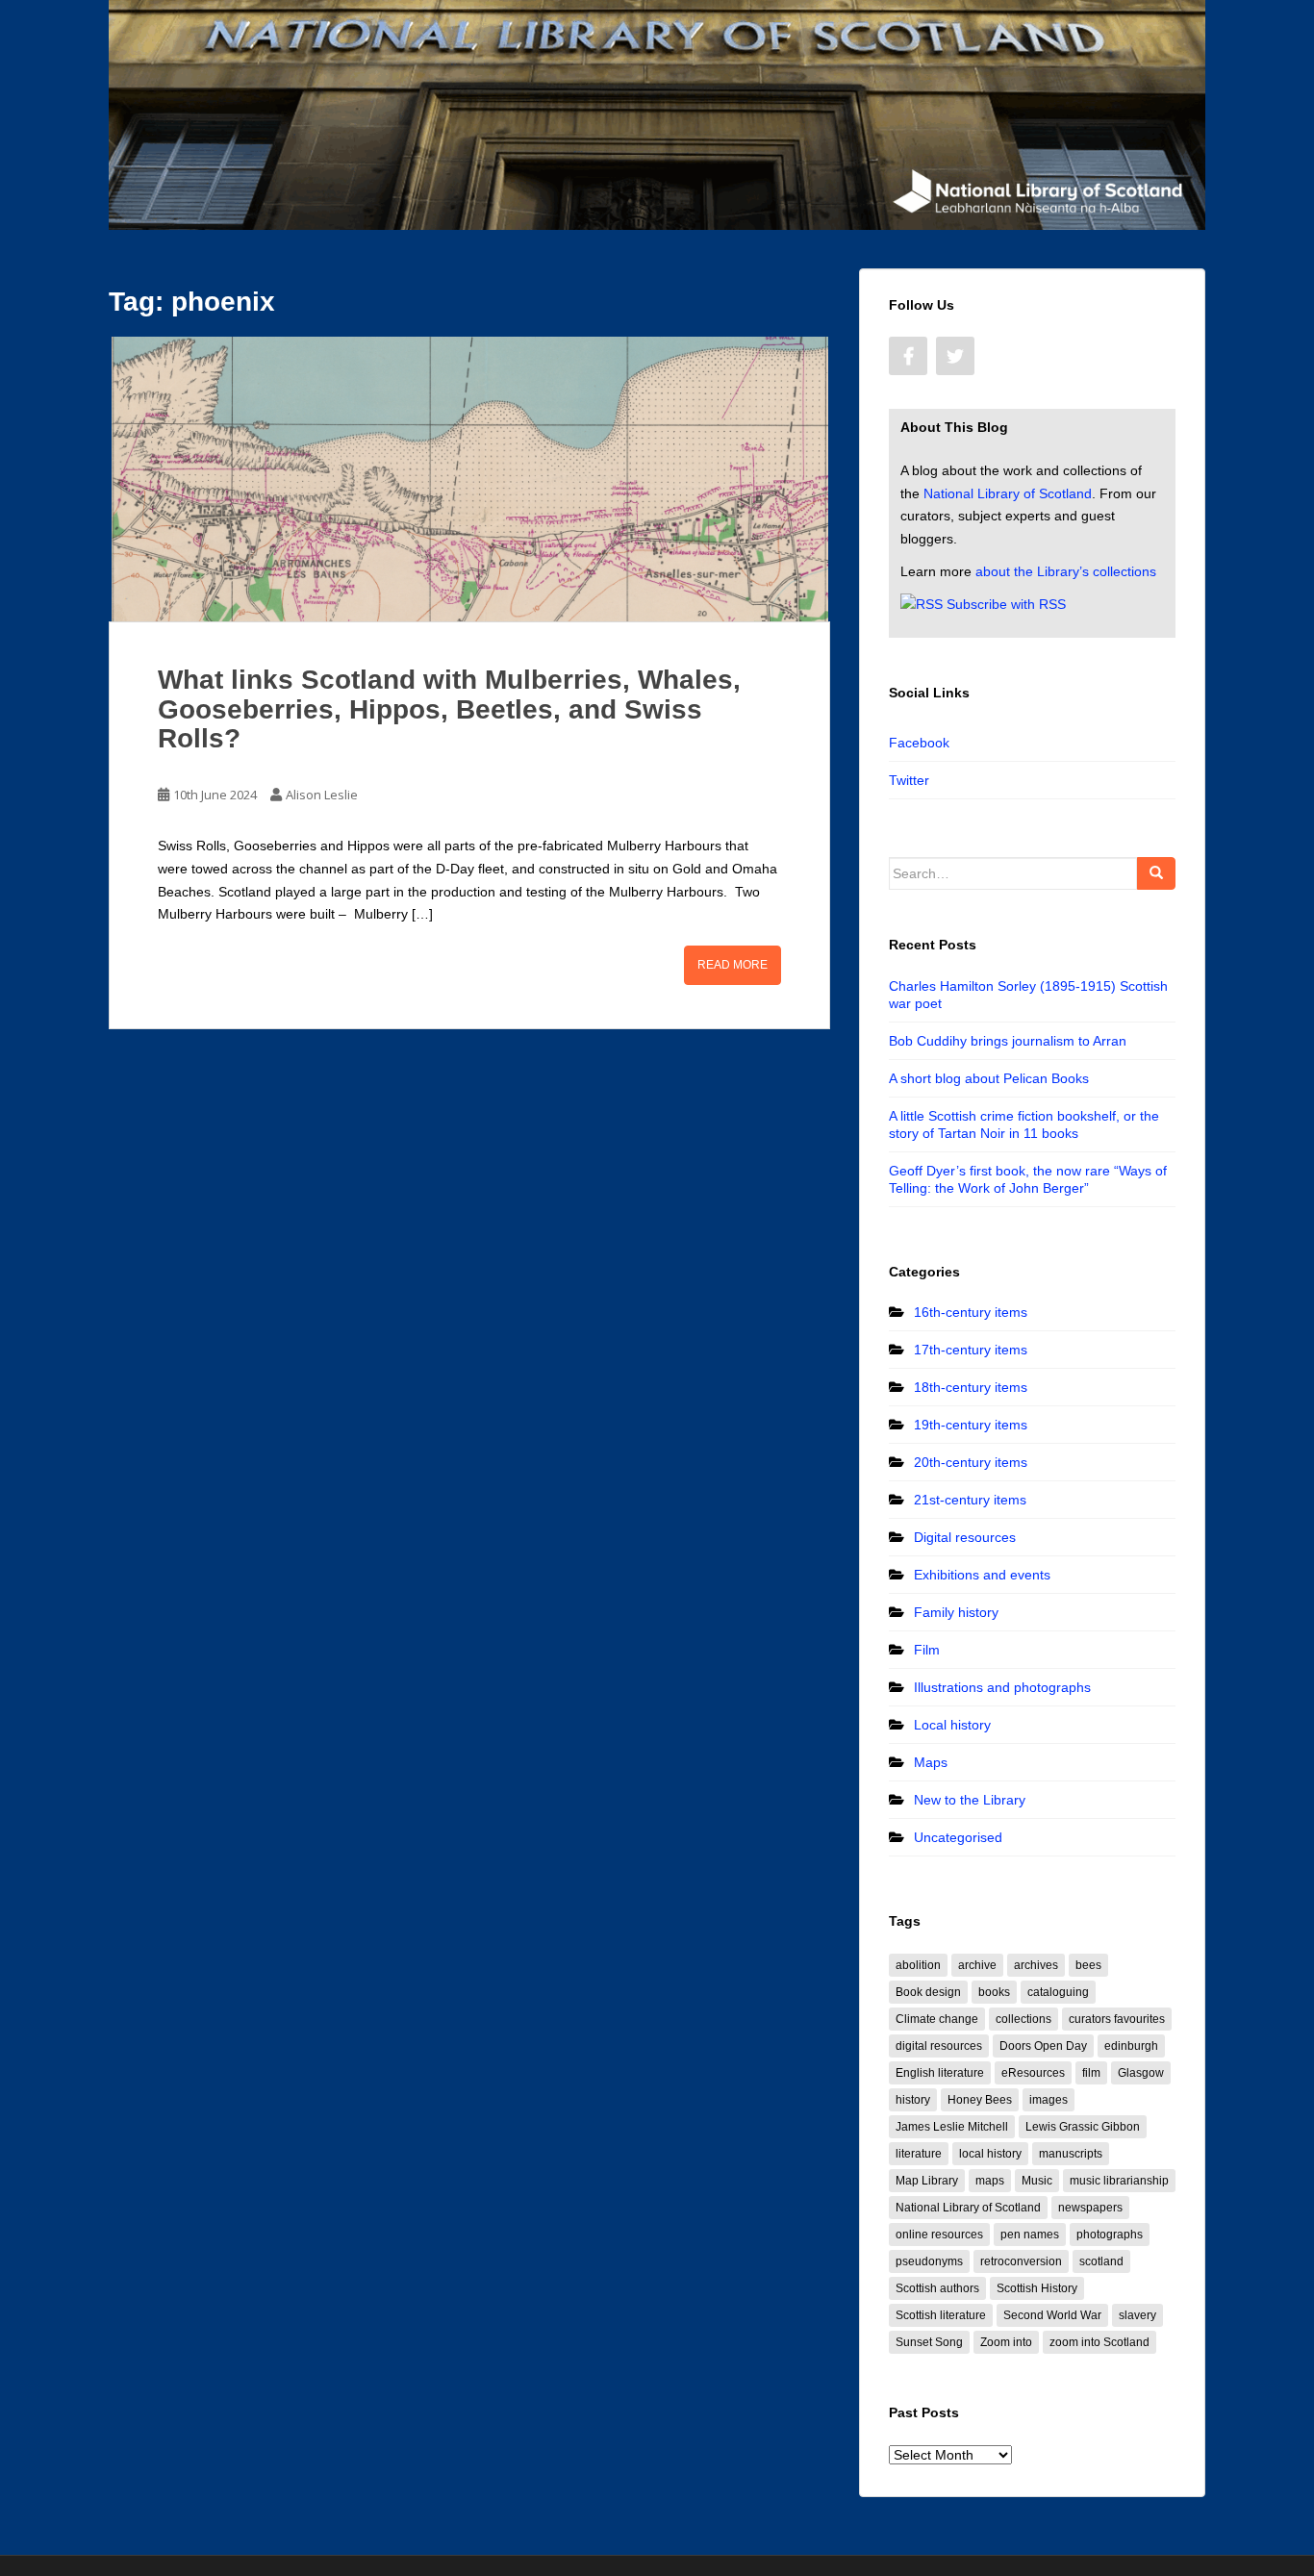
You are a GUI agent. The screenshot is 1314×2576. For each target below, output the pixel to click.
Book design (928, 1992)
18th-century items (971, 1387)
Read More (733, 965)
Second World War (1052, 2315)
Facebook (919, 743)
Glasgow (1141, 2073)
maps (990, 2181)
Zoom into (1006, 2342)
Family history (956, 1612)
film (1091, 2073)
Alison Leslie (322, 795)
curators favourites (1117, 2019)
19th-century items (971, 1425)
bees (1088, 1965)
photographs (1110, 2235)
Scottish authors (937, 2288)
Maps (931, 1762)
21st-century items (970, 1500)
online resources (939, 2235)
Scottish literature (941, 2315)
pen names (1030, 2235)
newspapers (1090, 2208)
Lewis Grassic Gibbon (1083, 2127)
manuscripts (1071, 2154)
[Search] (1156, 873)
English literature (940, 2073)
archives (1036, 1965)
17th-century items (971, 1350)
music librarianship (1119, 2181)
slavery (1137, 2315)
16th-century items (971, 1312)
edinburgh (1131, 2046)
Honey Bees (980, 2100)
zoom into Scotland (1099, 2342)
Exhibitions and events (982, 1575)
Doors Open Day (1043, 2046)
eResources (1033, 2073)
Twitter (909, 780)
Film (927, 1650)
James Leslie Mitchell (952, 2127)
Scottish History (1037, 2288)
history (913, 2100)
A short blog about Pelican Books (989, 1078)
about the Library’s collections (1066, 571)
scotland (1101, 2261)
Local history (952, 1725)
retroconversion (1021, 2261)
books (994, 1992)
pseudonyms (929, 2261)
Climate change (937, 2019)
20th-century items (971, 1462)
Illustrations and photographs (1002, 1687)
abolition (918, 1965)
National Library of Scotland (1008, 493)
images (1049, 2100)
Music (1037, 2181)
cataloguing (1058, 1992)
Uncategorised (958, 1837)
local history (990, 2154)
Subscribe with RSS (1006, 604)
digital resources (939, 2046)
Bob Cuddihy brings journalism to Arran (1008, 1041)
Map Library (927, 2181)
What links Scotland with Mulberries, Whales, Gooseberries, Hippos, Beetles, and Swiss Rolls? (449, 709)
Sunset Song (929, 2342)
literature (919, 2154)
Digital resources (965, 1537)
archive (977, 1965)
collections (1023, 2019)
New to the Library (970, 1800)
